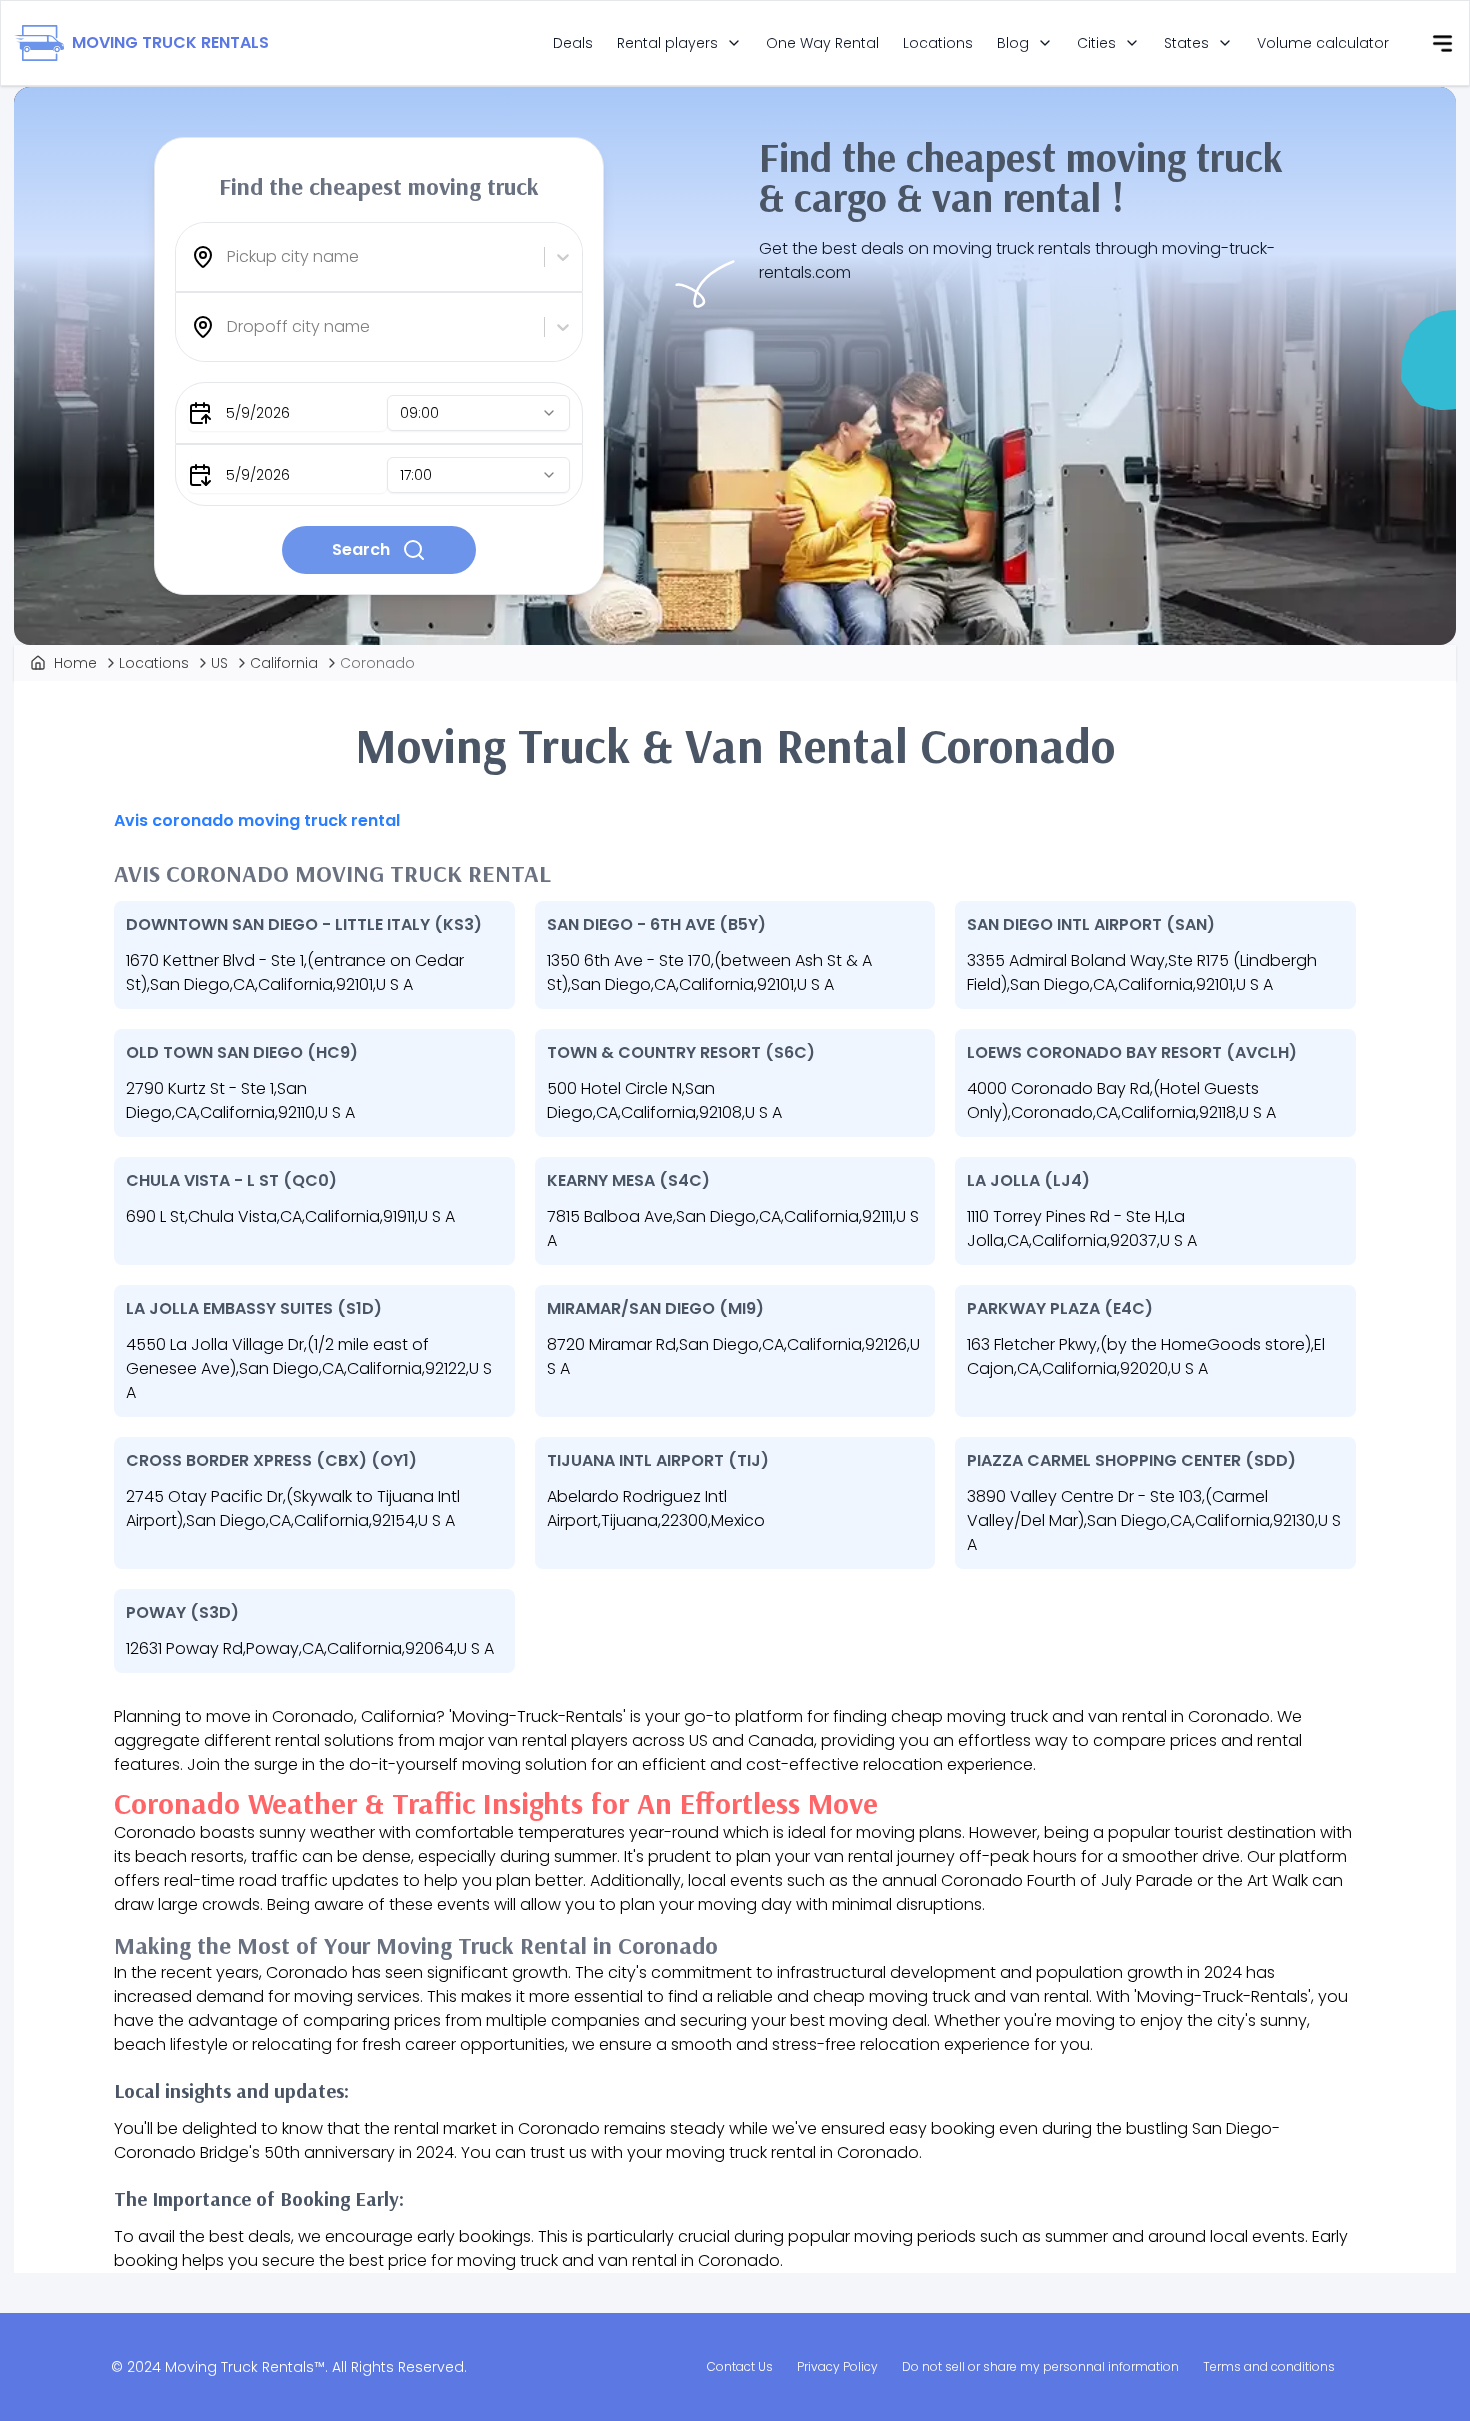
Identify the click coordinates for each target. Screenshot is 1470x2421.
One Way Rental (822, 43)
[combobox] (229, 257)
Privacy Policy (837, 2366)
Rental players (667, 43)
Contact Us (740, 2366)
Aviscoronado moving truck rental (257, 820)
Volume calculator (1323, 43)
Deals (573, 43)
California (284, 663)
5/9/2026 (258, 413)
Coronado (377, 663)
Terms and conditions (1269, 2366)
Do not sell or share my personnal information (1040, 2366)
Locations (938, 43)
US (219, 663)
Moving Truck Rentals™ (245, 2367)
